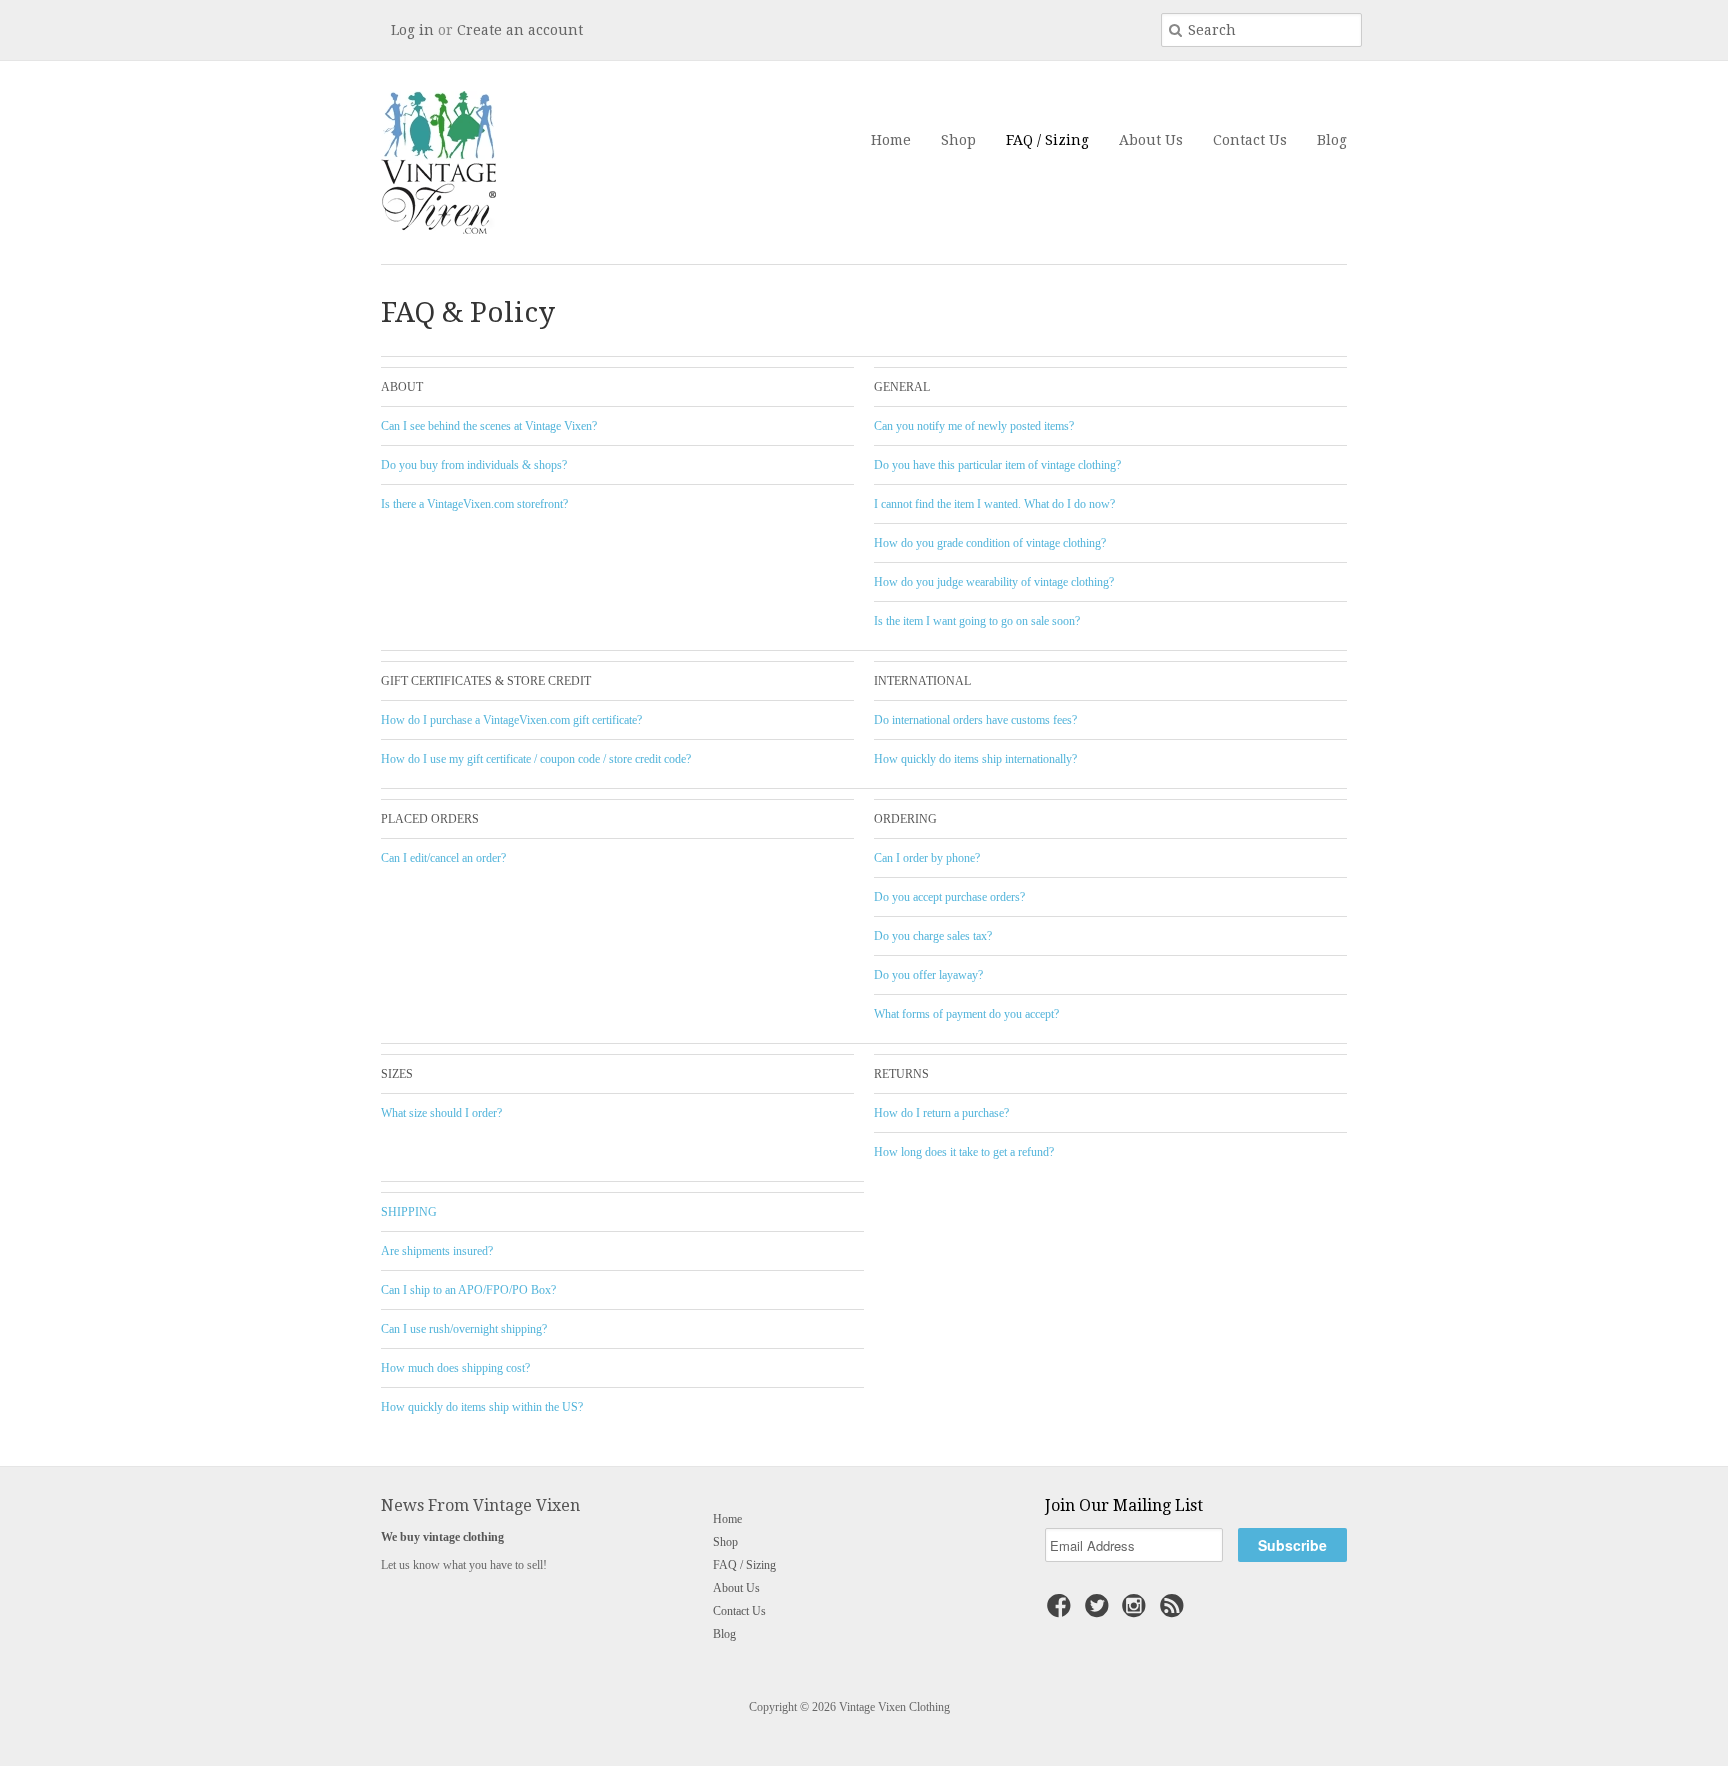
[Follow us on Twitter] (1100, 1612)
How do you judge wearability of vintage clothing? (994, 582)
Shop (958, 140)
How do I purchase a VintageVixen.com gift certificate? (511, 720)
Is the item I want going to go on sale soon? (977, 621)
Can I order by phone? (927, 858)
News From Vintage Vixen (480, 1505)
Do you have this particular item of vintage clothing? (997, 465)
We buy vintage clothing (442, 1537)
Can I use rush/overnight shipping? (464, 1329)
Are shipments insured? (437, 1251)
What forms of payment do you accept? (966, 1014)
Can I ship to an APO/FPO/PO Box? (468, 1290)
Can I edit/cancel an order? (443, 858)
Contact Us (1250, 140)
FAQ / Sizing (1047, 140)
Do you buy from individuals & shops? (474, 465)
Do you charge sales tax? (933, 936)
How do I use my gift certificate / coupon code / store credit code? (536, 759)
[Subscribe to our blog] (1175, 1612)
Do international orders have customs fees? (975, 720)
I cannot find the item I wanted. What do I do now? (994, 504)
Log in (412, 30)
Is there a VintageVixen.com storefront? (474, 504)
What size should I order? (441, 1113)
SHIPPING (409, 1212)
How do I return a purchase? (941, 1113)
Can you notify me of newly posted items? (974, 426)
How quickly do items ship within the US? (482, 1407)
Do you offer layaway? (928, 975)
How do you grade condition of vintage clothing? (990, 543)
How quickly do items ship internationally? (975, 759)
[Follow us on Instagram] (1137, 1612)
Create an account (520, 30)
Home (891, 140)
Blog (1332, 140)
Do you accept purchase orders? (949, 897)
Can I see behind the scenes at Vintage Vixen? (489, 426)
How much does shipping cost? (455, 1368)
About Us (1151, 140)
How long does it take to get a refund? (964, 1152)
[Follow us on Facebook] (1062, 1612)
